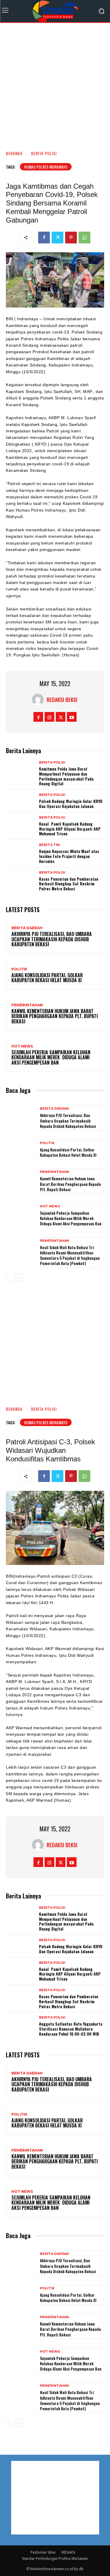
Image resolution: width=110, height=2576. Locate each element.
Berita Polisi (44, 153)
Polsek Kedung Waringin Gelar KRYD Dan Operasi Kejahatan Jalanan (71, 804)
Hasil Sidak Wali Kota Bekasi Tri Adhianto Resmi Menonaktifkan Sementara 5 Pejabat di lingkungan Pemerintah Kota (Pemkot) (70, 1255)
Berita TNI (49, 845)
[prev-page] (10, 1277)
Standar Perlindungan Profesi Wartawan (55, 2558)
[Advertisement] (55, 84)
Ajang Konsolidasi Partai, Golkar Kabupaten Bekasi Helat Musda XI (47, 978)
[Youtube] (72, 717)
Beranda (14, 153)
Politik (19, 969)
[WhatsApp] (84, 238)
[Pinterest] (71, 238)
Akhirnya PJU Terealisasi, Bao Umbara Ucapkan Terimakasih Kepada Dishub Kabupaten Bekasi (52, 939)
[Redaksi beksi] (39, 700)
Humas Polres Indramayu (46, 167)
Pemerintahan (27, 1005)
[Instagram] (49, 717)
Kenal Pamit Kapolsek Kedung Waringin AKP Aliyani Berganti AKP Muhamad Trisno (70, 829)
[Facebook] (44, 238)
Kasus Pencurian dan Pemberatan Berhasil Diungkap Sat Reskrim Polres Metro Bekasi (69, 884)
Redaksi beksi (62, 700)
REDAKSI (68, 2552)
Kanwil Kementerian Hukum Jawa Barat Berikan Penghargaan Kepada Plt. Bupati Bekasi (55, 1016)
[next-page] (19, 1277)
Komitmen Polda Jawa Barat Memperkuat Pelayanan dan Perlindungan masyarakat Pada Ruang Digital (66, 776)
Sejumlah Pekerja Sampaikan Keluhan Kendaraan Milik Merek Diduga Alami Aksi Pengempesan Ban (51, 1057)
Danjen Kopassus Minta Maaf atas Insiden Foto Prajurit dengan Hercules (69, 856)
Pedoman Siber (43, 2552)
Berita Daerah (27, 928)
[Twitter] (57, 238)
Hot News (22, 1046)
